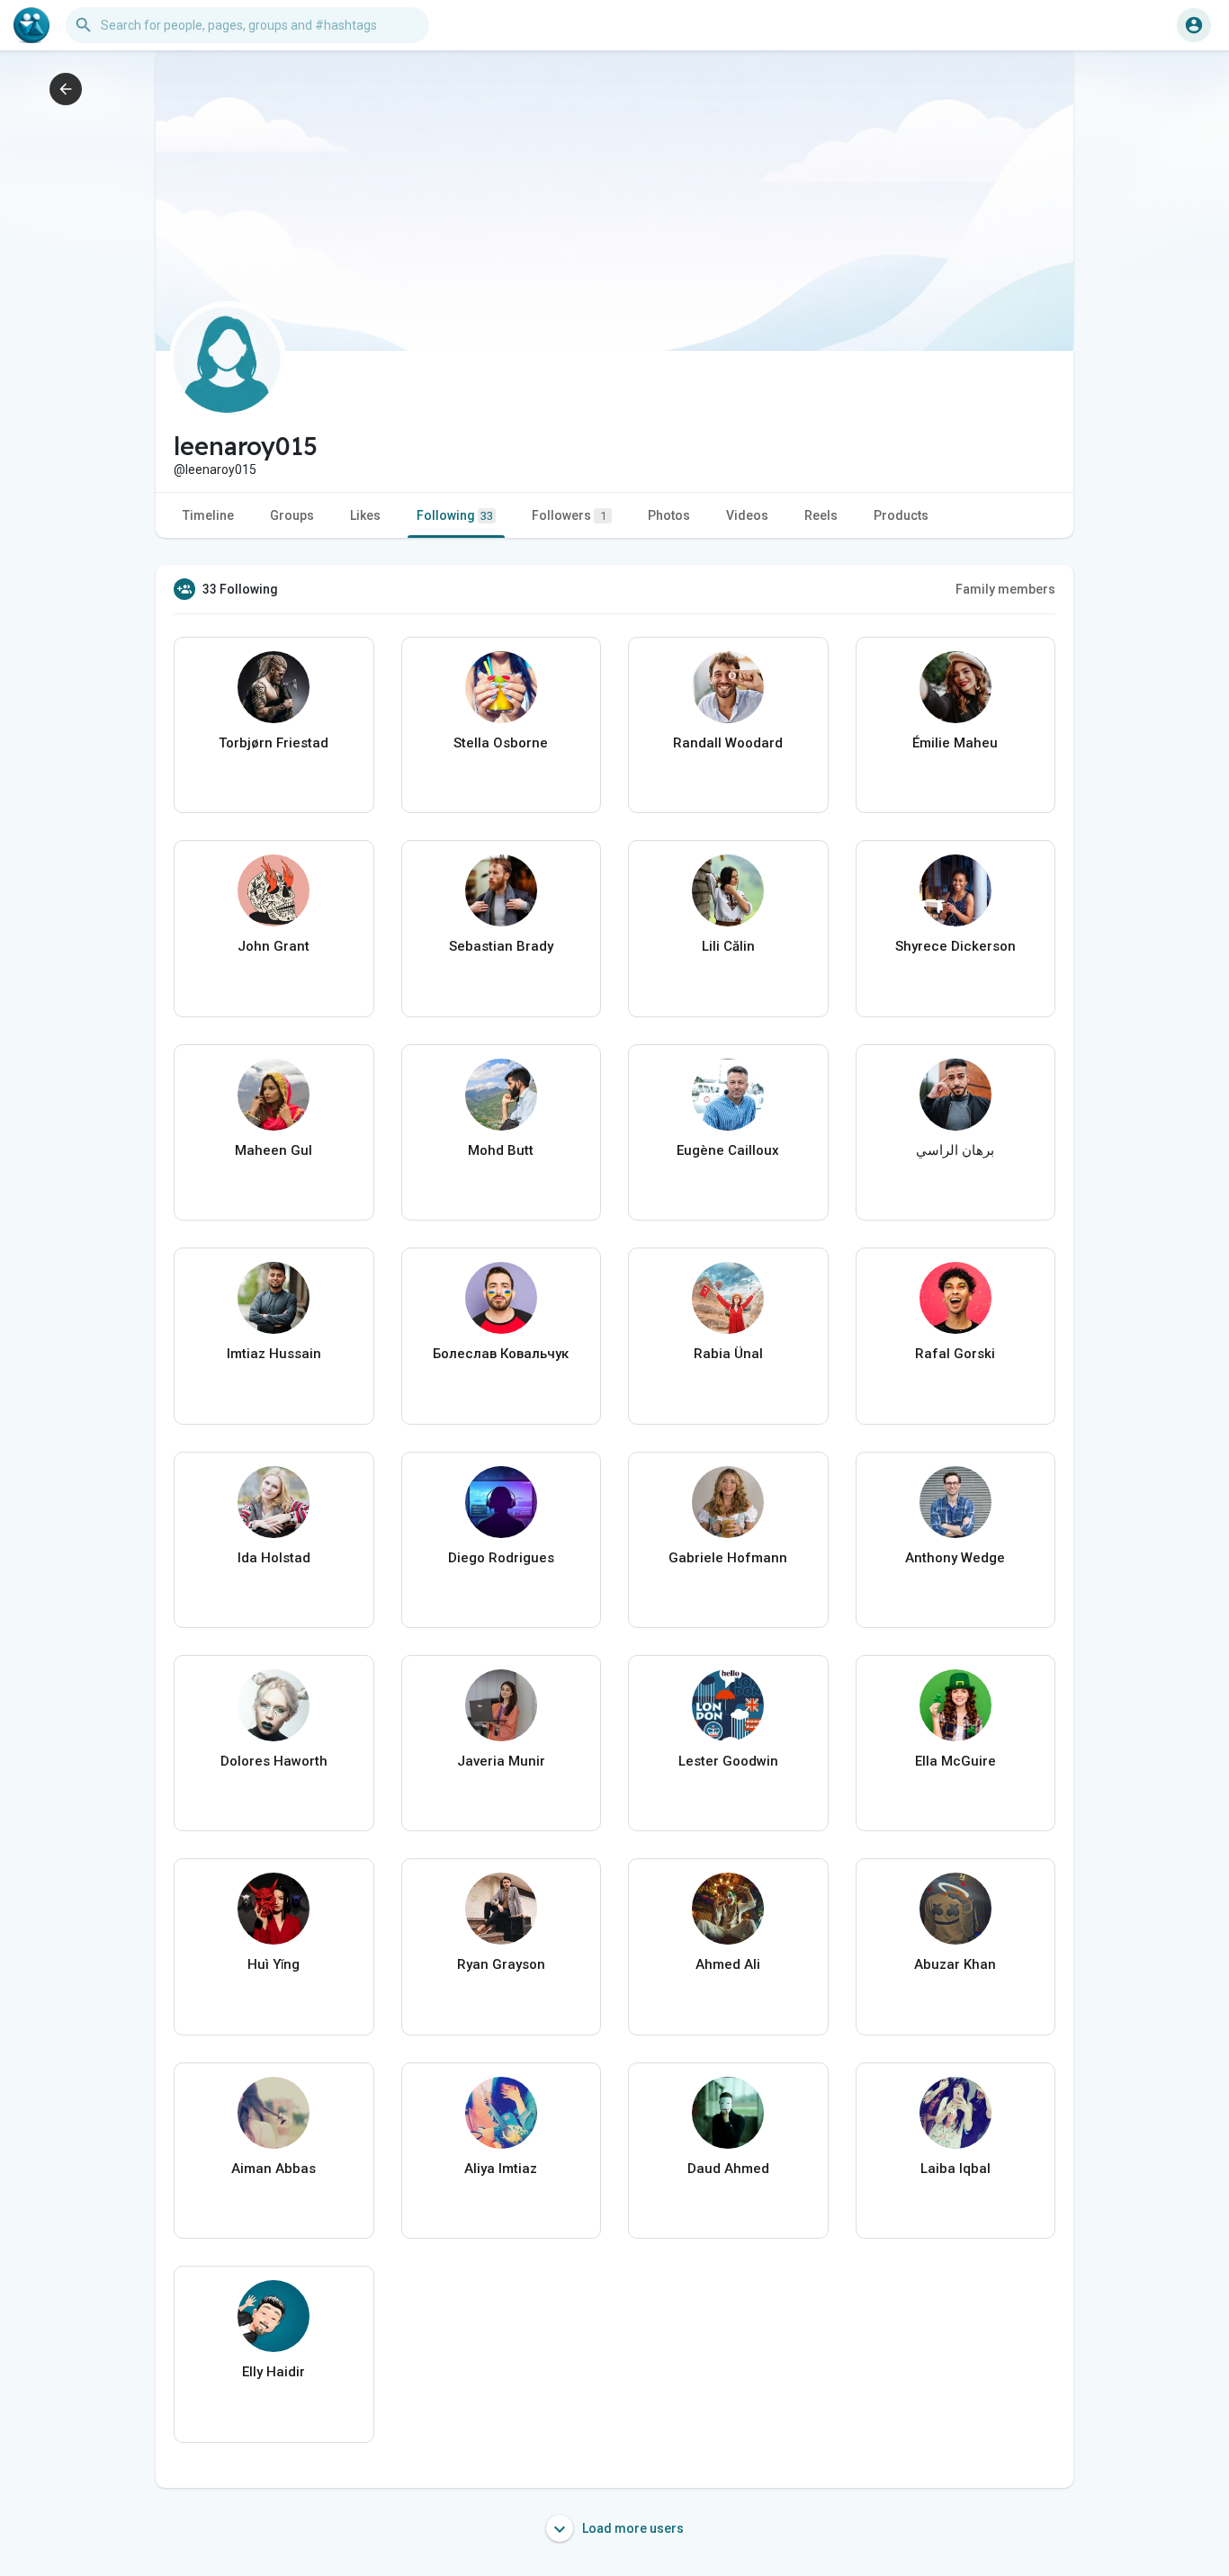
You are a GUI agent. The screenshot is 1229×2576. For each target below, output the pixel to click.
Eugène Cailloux (728, 1150)
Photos (669, 515)
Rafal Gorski (955, 1354)
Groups (292, 515)
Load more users (632, 2528)
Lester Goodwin (728, 1761)
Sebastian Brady (501, 946)
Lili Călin (728, 946)
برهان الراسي (955, 1150)
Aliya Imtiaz (501, 2169)
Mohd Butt (501, 1150)
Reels (821, 515)
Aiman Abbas (274, 2169)
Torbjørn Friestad (274, 743)
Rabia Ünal (728, 1354)
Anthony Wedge (955, 1558)
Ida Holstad (274, 1558)
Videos (747, 515)
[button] (1194, 25)
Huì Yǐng (274, 1964)
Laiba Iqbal (955, 2169)
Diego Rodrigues (501, 1558)
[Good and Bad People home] (31, 25)
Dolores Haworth (274, 1761)
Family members (1005, 589)
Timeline (208, 515)
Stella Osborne (501, 743)
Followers (569, 515)
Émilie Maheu (955, 743)
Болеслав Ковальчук (501, 1354)
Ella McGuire (955, 1761)
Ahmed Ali (728, 1964)
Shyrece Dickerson (955, 946)
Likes (365, 515)
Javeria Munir (501, 1761)
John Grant (274, 946)
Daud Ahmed (728, 2169)
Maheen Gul (274, 1150)
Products (901, 515)
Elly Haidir (274, 2372)
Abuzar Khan (955, 1964)
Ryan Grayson (501, 1964)
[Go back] (66, 89)
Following (455, 515)
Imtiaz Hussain (274, 1354)
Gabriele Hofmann (728, 1558)
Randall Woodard (728, 743)
